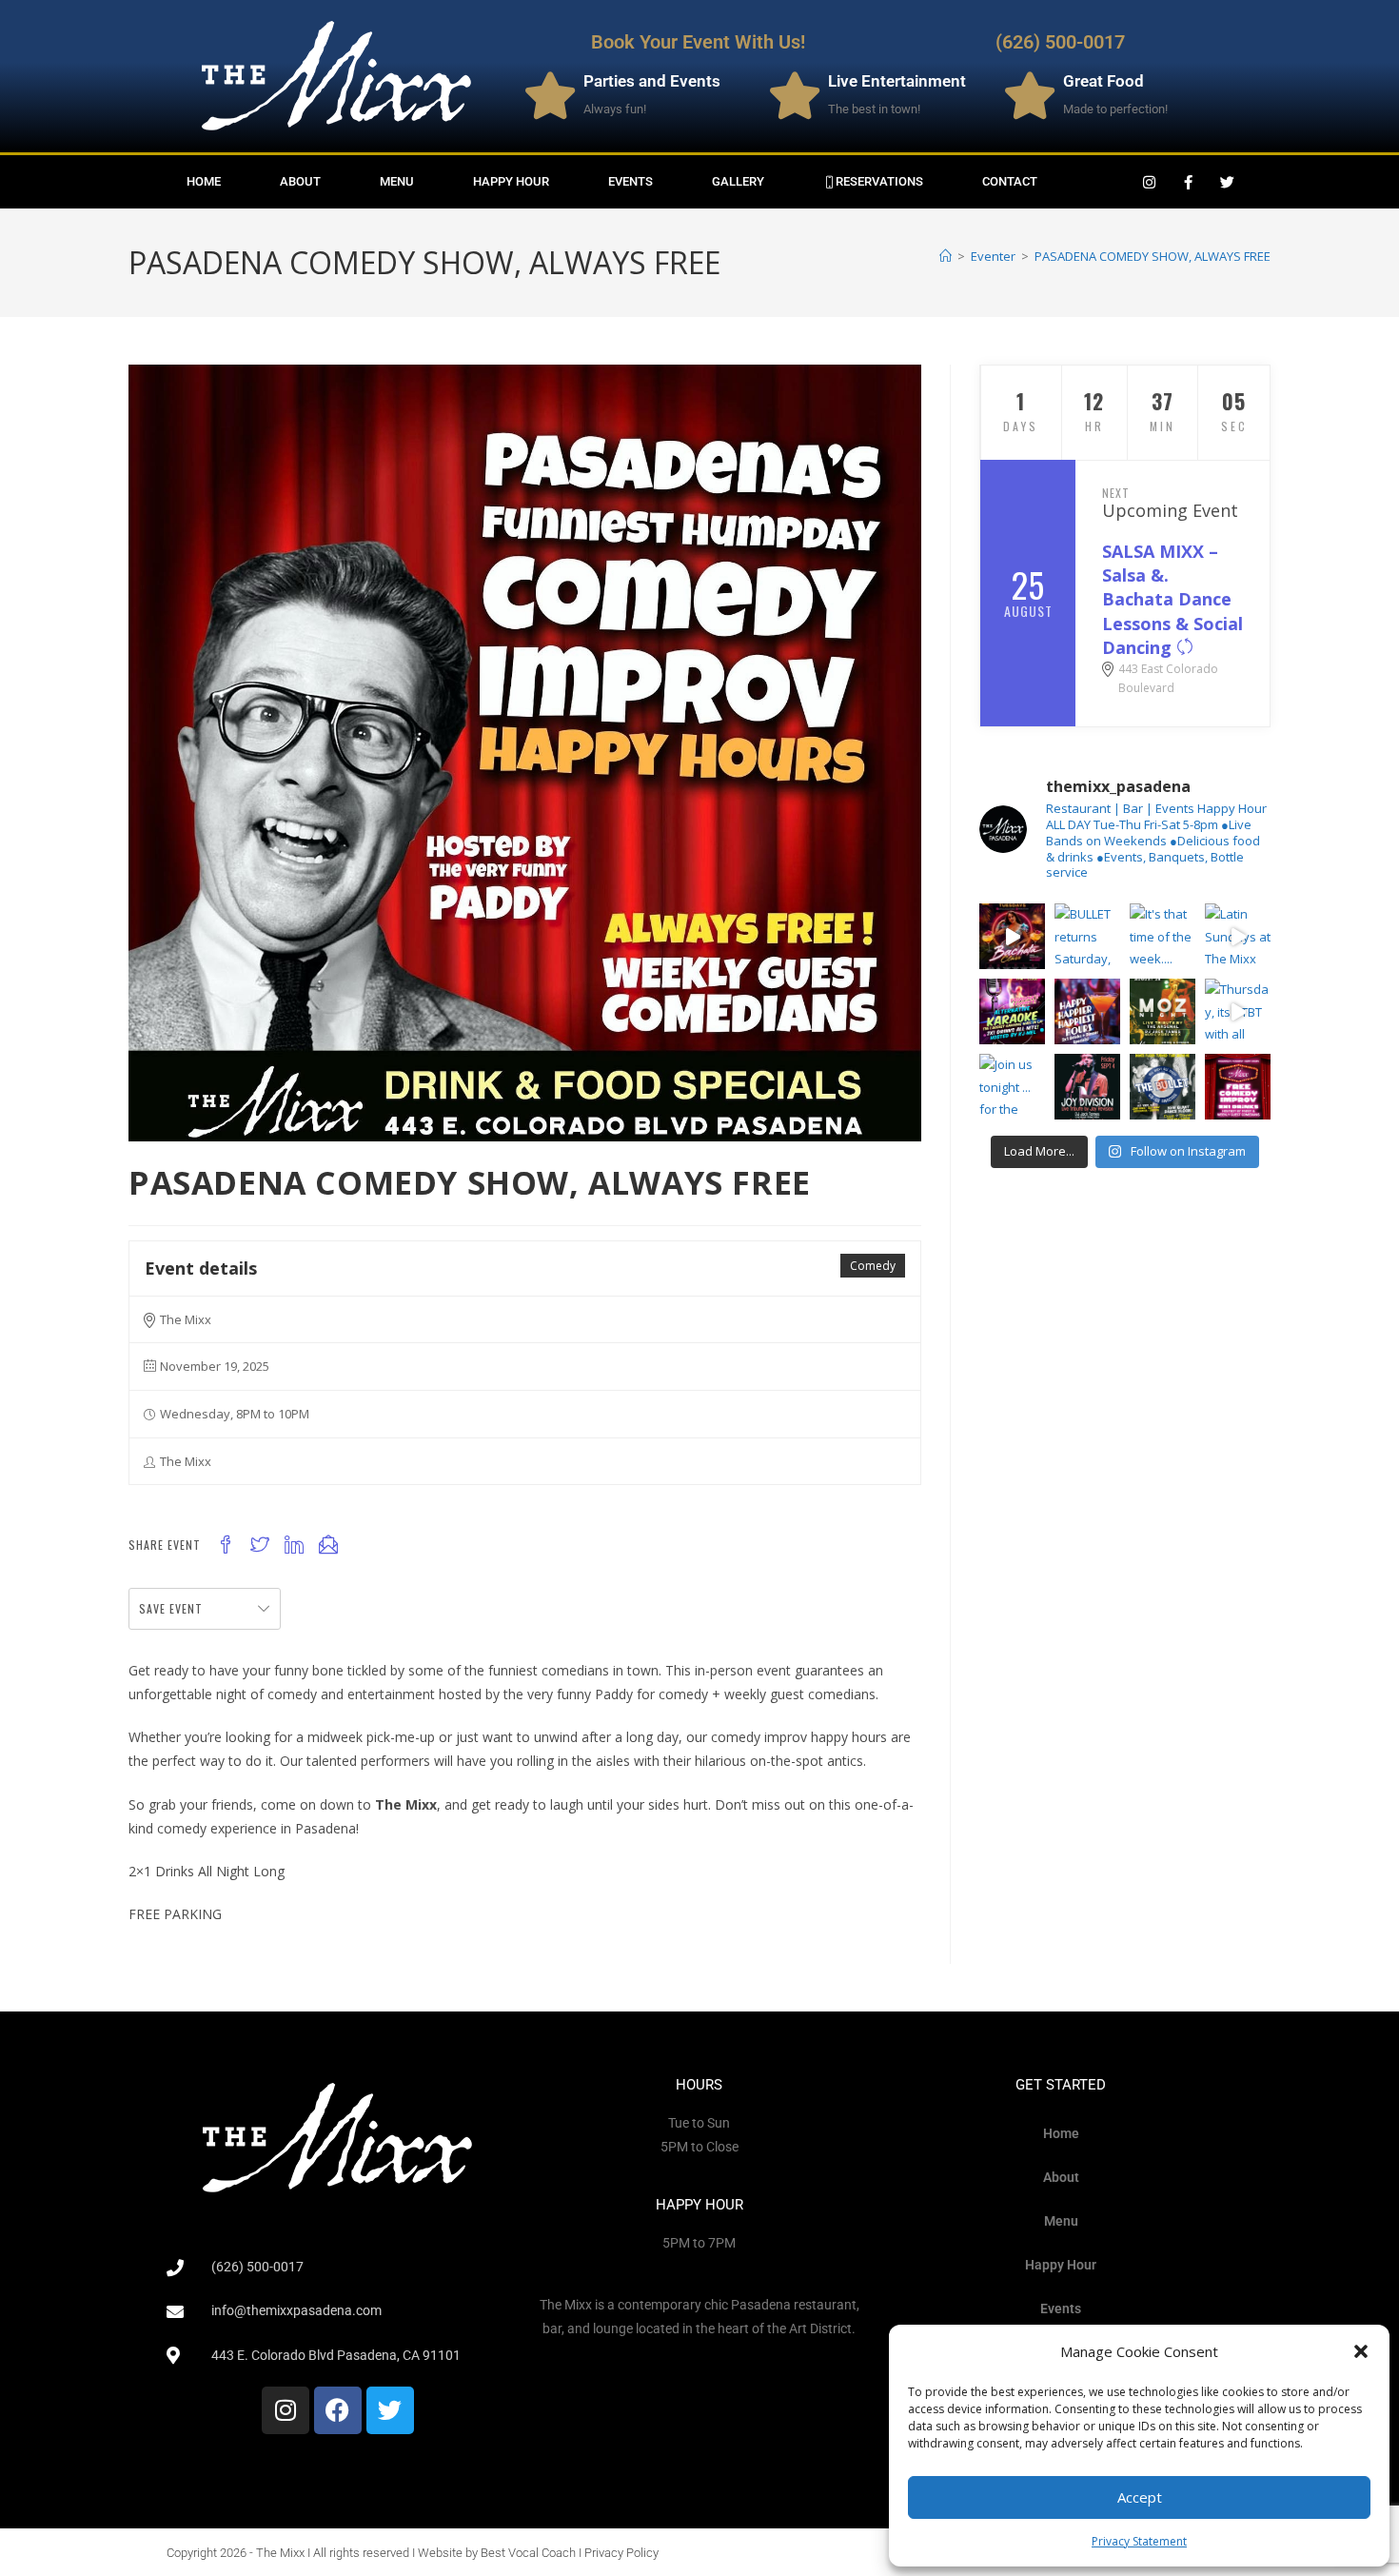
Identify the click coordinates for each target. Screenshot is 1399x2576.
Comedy (873, 1266)
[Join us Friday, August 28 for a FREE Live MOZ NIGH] (1163, 1011)
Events (631, 181)
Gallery (738, 181)
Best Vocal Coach (528, 2553)
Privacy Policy (621, 2553)
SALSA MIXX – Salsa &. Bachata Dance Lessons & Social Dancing (1172, 599)
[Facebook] (338, 2410)
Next (1116, 493)
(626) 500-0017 (1060, 42)
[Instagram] (1150, 182)
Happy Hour (511, 181)
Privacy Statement (1139, 2541)
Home (204, 181)
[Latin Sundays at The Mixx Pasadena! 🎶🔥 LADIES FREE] (1238, 936)
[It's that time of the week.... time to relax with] (1163, 936)
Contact (1010, 181)
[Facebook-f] (1189, 182)
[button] (1361, 2351)
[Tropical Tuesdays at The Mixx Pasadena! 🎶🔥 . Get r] (1012, 936)
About (300, 181)
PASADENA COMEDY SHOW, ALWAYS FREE (1153, 256)
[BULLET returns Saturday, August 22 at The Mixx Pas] (1087, 936)
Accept (1140, 2497)
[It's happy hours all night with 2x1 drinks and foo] (1087, 1011)
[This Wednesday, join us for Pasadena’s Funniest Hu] (1238, 1087)
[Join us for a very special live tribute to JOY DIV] (1087, 1087)
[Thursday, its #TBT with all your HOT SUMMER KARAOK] (1238, 1011)
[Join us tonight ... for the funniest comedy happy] (1012, 1087)
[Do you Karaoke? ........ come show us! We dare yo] (1012, 1011)
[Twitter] (1228, 182)
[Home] (946, 256)
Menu (397, 181)
